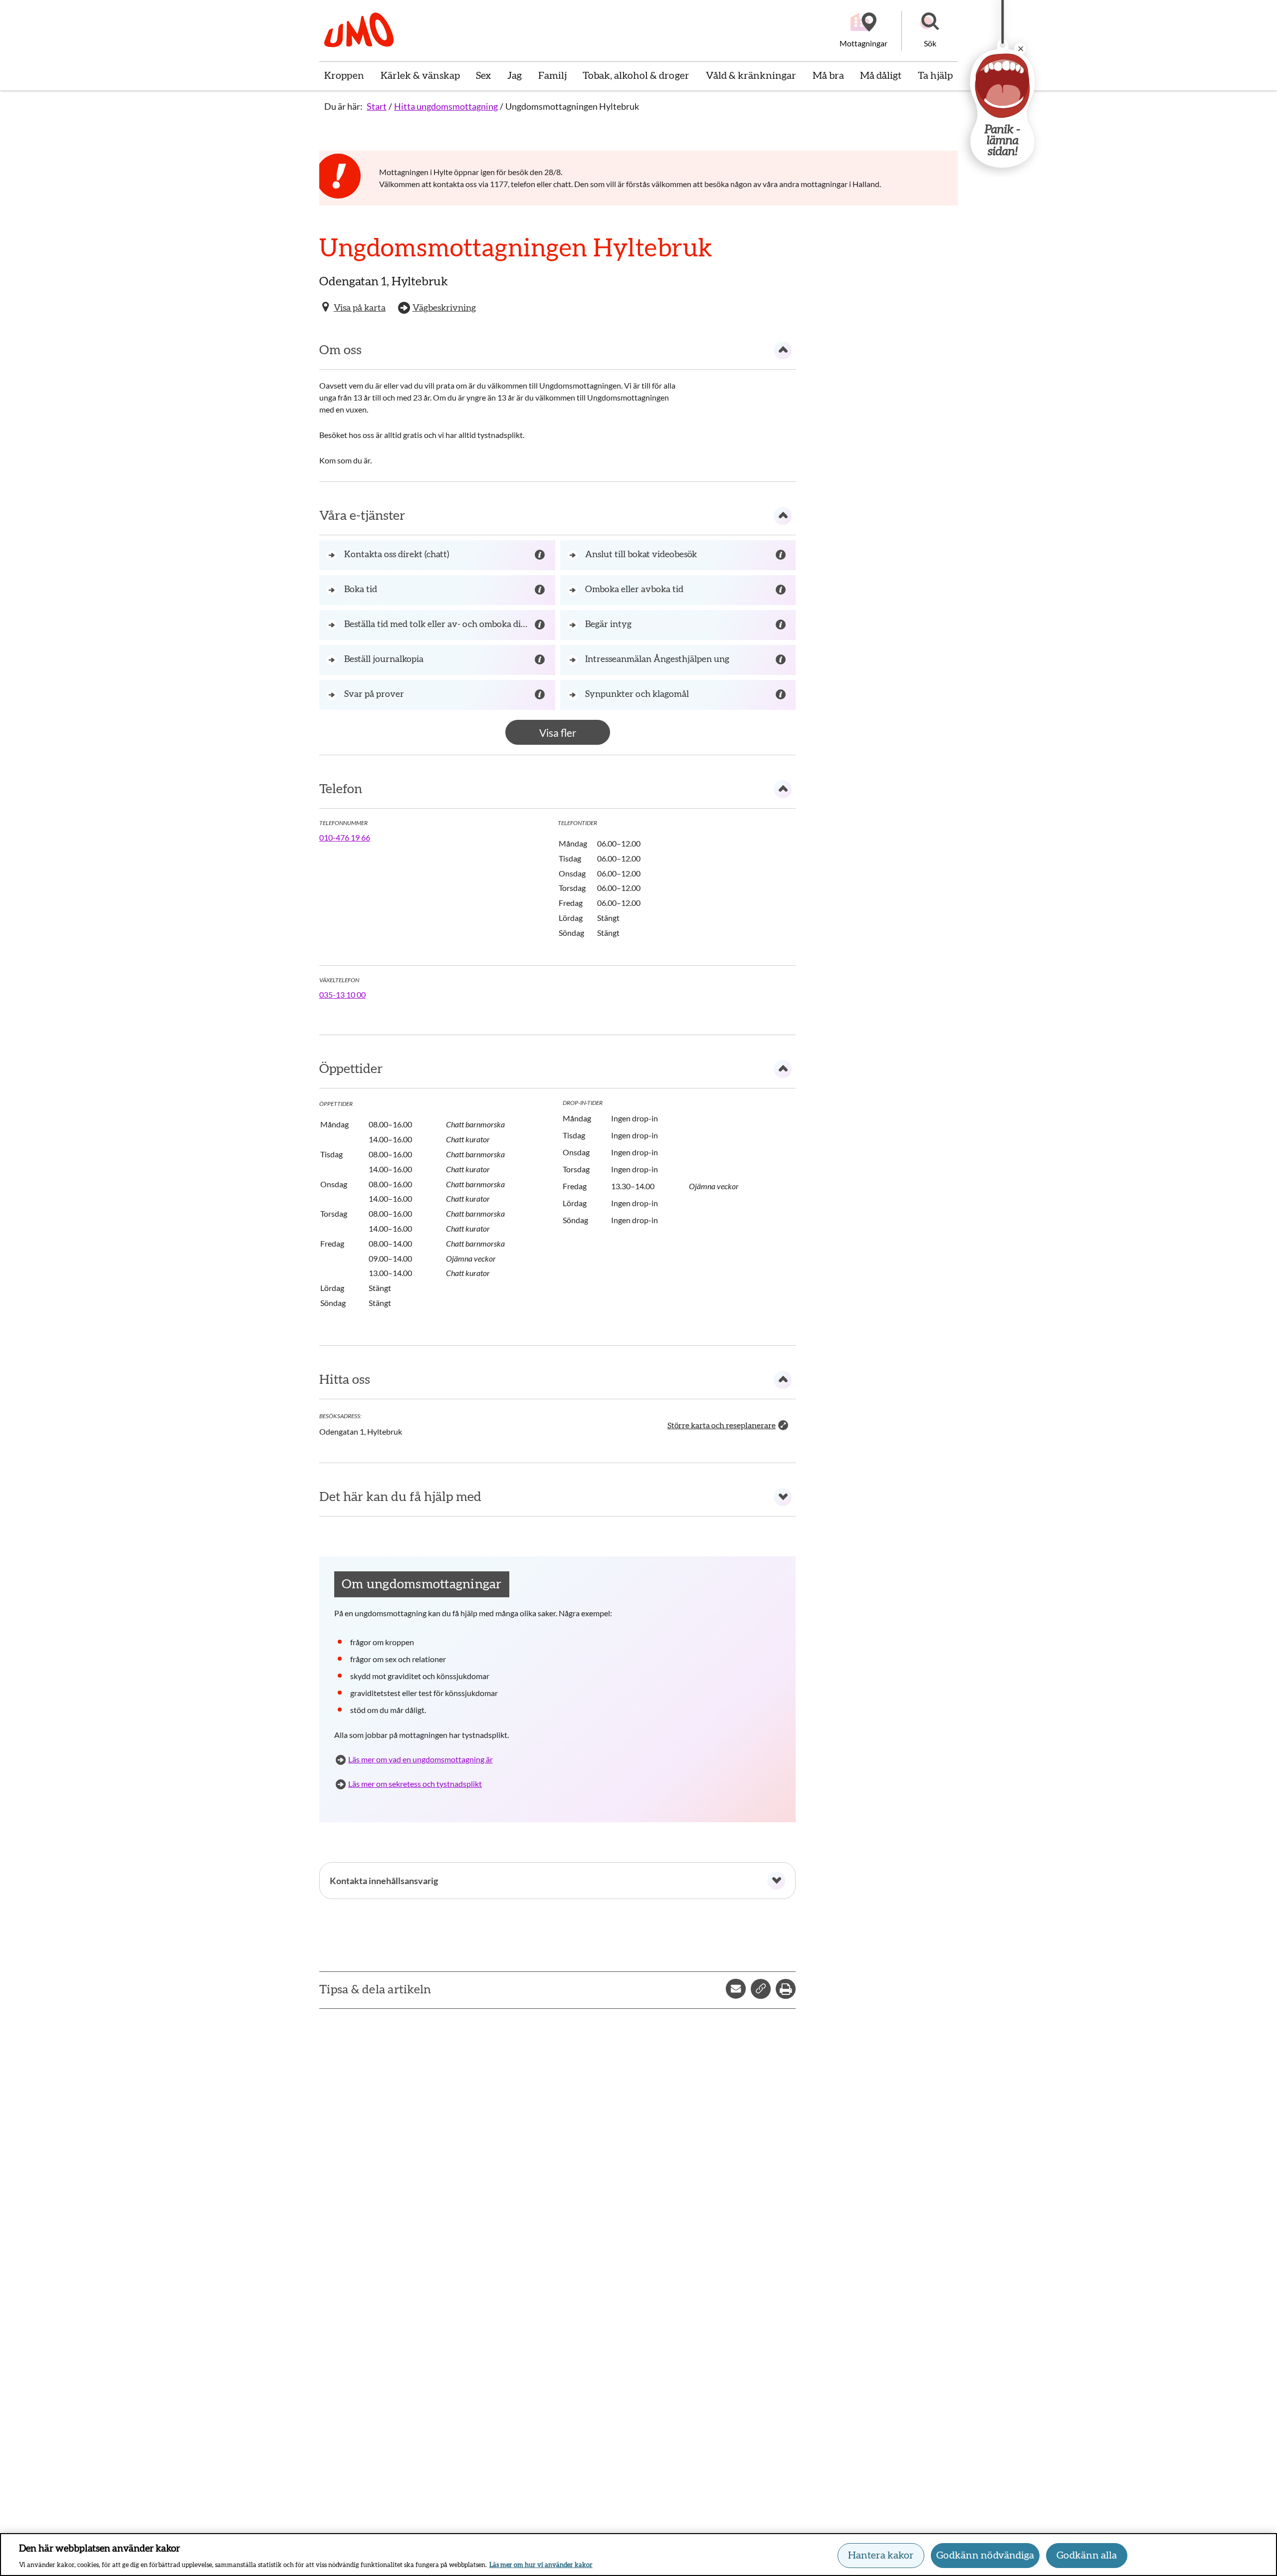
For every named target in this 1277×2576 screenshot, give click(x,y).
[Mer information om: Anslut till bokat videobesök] (782, 555)
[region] (638, 2555)
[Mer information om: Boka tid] (541, 590)
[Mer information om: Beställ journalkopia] (541, 660)
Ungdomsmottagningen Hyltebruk (572, 106)
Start (377, 106)
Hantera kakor (881, 2556)
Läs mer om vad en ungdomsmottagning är (421, 1759)
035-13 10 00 (342, 994)
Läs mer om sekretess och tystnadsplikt (415, 1784)
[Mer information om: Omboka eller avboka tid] (782, 590)
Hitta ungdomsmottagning (446, 106)
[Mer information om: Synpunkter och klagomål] (782, 695)
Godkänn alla (1087, 2556)
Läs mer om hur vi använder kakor (541, 2565)
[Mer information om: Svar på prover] (541, 695)
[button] (930, 31)
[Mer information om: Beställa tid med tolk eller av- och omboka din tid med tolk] (541, 625)
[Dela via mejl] (736, 1989)
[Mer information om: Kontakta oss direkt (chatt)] (541, 555)
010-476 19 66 (345, 837)
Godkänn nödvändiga (985, 2556)
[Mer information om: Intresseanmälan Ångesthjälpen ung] (782, 660)
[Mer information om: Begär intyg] (782, 625)
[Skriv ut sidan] (786, 1989)
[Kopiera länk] (761, 1989)
